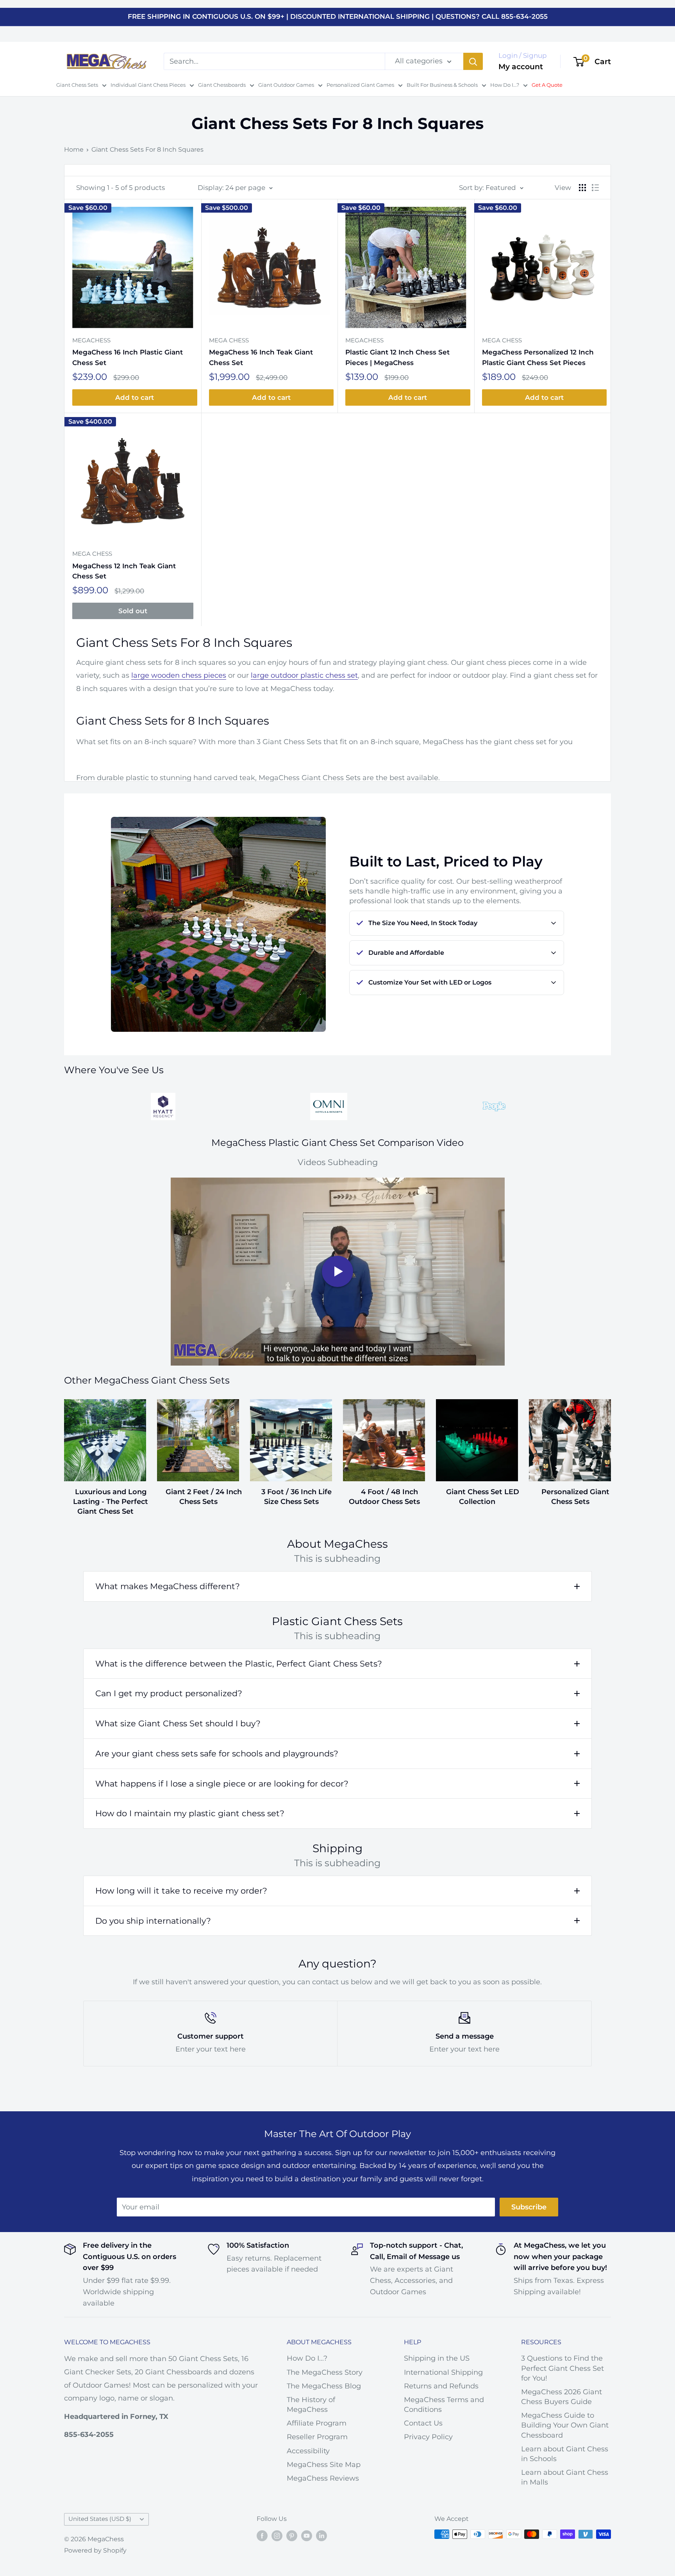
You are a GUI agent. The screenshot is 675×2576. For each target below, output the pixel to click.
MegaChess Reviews (323, 2478)
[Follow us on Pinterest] (292, 2535)
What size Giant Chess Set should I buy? (178, 1723)
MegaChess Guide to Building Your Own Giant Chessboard (565, 2425)
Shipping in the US (437, 2358)
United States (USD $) (100, 2519)
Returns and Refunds (441, 2386)
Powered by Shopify (95, 2550)
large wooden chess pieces (179, 675)
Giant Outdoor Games (286, 85)
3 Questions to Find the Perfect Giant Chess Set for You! (562, 2368)
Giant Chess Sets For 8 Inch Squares (147, 149)
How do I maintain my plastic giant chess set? (190, 1813)
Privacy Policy (428, 2437)
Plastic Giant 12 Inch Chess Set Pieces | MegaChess (397, 357)
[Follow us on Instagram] (277, 2535)
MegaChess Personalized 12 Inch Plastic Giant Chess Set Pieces (538, 357)
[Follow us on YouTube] (307, 2535)
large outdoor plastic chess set (304, 675)
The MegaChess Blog (324, 2386)
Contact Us (423, 2423)
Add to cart (135, 397)
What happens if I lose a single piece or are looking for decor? (222, 1784)
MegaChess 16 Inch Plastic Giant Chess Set (128, 357)
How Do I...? (505, 85)
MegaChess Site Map (324, 2465)
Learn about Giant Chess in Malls (565, 2477)
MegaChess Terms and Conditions (444, 2405)
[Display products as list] (595, 188)
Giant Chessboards (222, 85)
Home (74, 149)
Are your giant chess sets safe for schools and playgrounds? (217, 1753)
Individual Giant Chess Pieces (148, 85)
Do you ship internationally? (153, 1921)
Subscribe (529, 2207)
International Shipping (443, 2372)
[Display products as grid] (582, 188)
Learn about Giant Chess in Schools (565, 2454)
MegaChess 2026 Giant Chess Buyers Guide (562, 2397)
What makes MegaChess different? (168, 1586)
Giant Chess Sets (77, 85)
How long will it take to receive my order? (181, 1891)
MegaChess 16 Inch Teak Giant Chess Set (261, 357)
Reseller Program (317, 2437)
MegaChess (91, 340)
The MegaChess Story (325, 2372)
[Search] (473, 61)
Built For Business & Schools (442, 85)
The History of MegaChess (311, 2405)
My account (521, 67)
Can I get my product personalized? (169, 1693)
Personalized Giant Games (360, 85)
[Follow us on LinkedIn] (321, 2535)
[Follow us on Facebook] (262, 2535)
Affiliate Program (317, 2423)
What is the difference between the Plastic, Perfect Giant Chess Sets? (239, 1664)
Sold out (133, 611)
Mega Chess (229, 340)
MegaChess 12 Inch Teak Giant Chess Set (124, 571)
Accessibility (308, 2451)
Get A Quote (547, 85)
